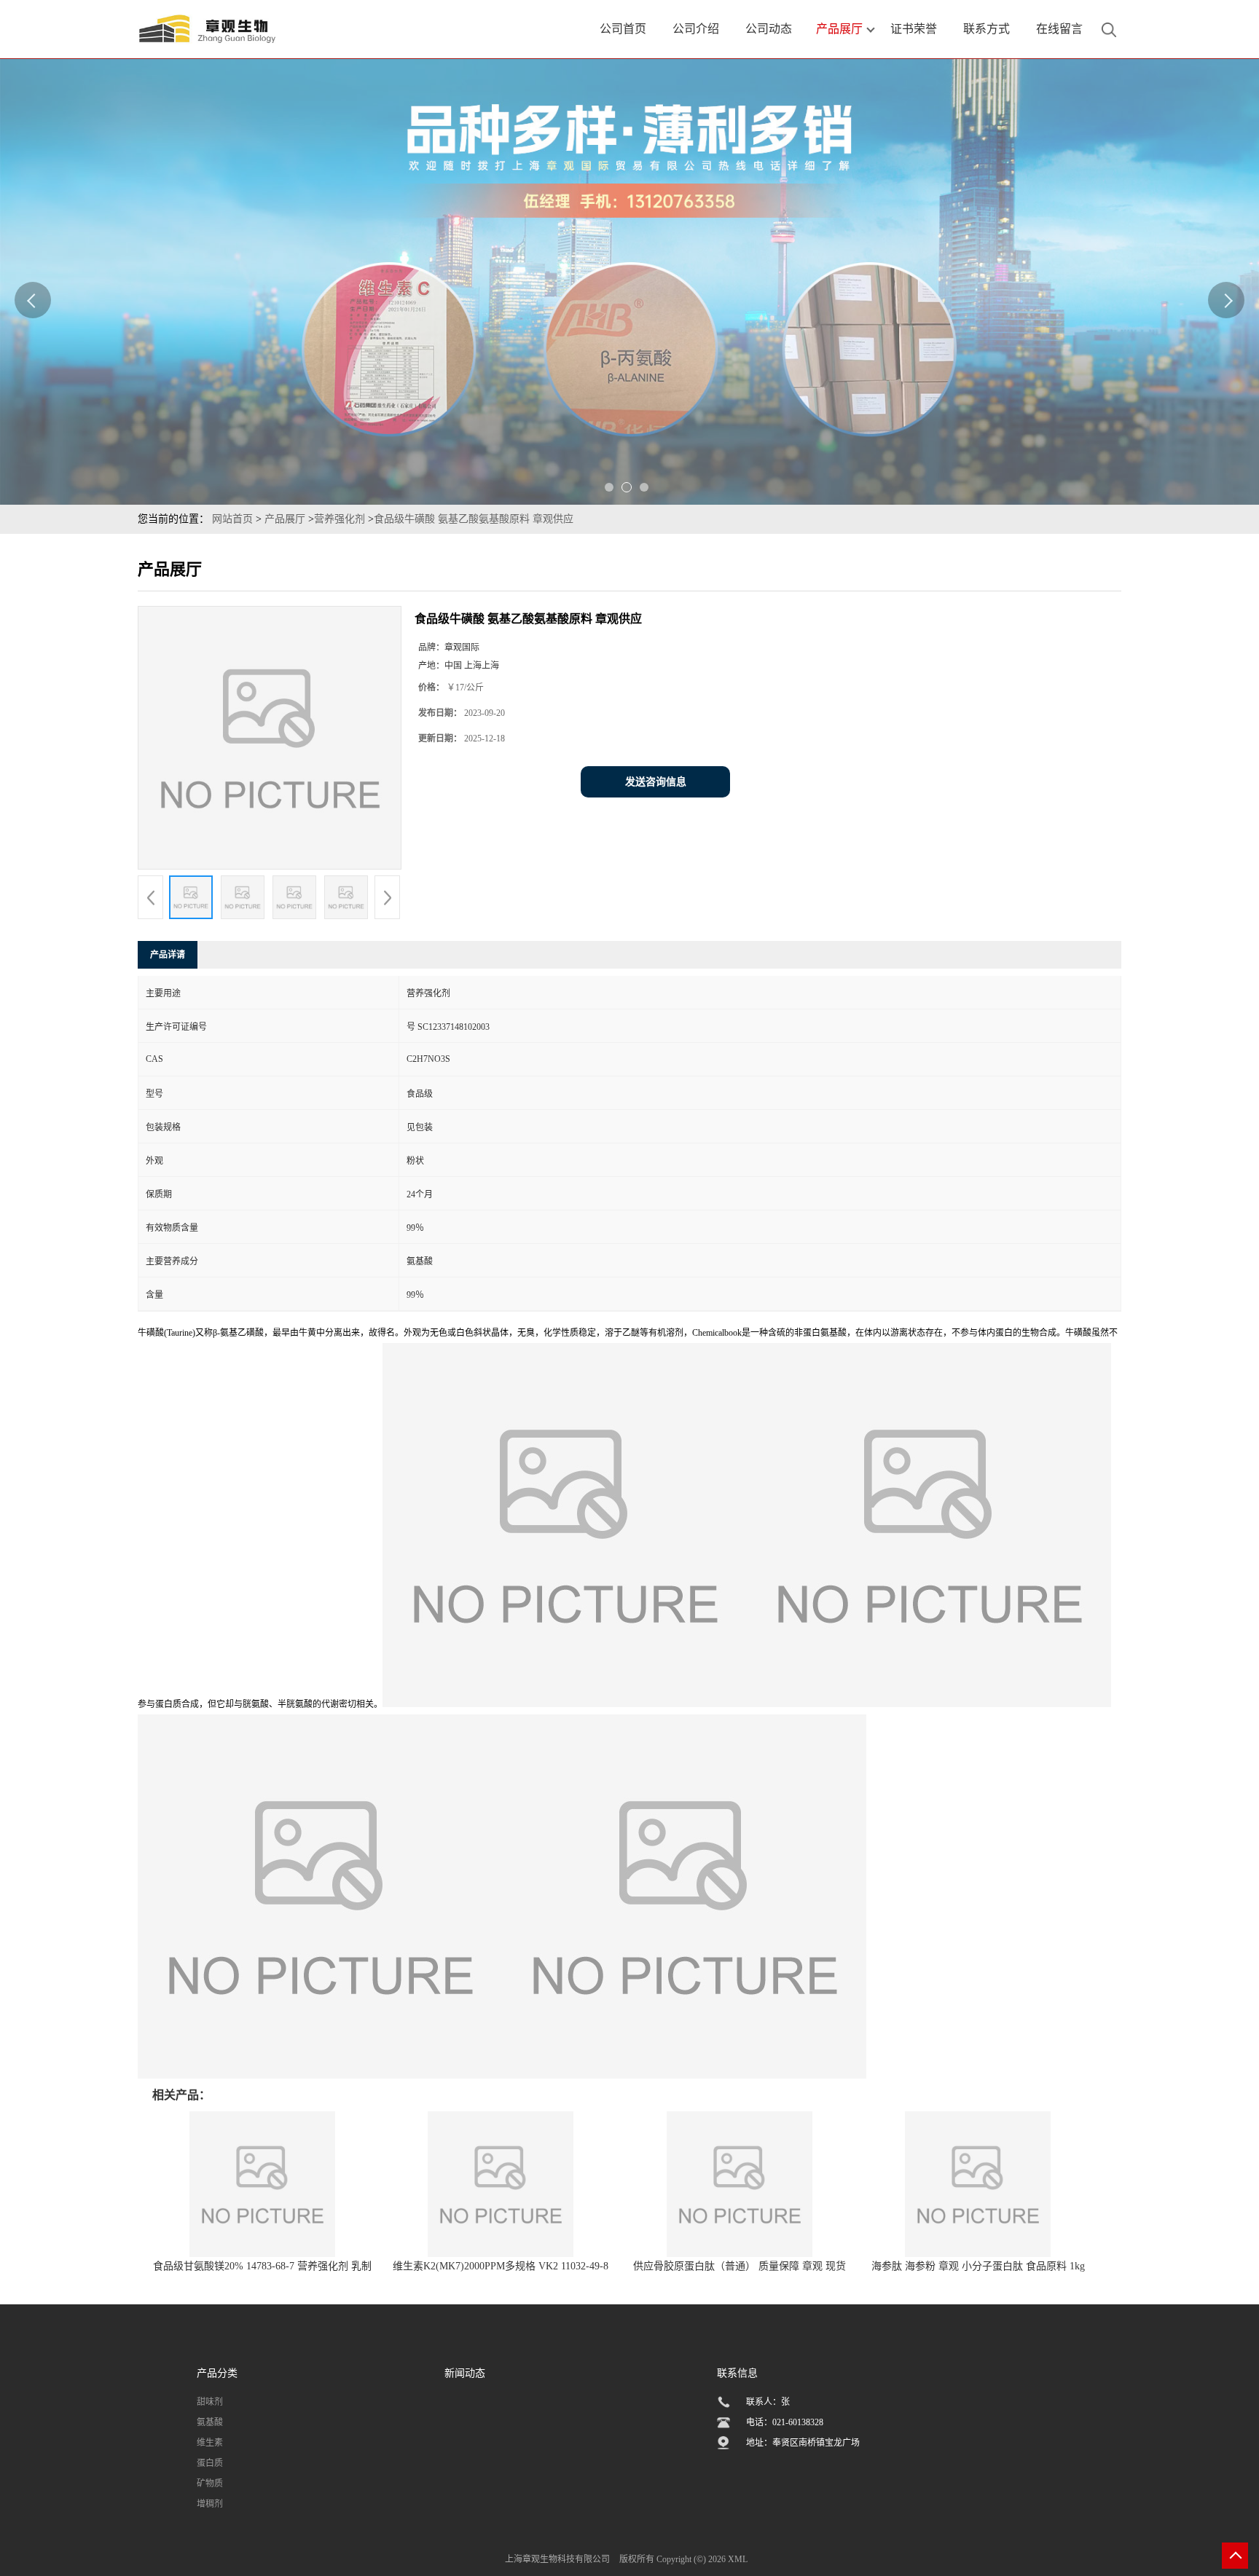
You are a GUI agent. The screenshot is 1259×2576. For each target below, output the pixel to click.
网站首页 (232, 519)
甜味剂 (210, 2402)
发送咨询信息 (656, 782)
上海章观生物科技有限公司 (557, 2559)
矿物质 (210, 2484)
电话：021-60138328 (785, 2422)
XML (738, 2559)
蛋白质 (210, 2463)
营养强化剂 (340, 519)
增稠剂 (210, 2504)
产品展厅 (285, 519)
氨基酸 (210, 2422)
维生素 (210, 2443)
